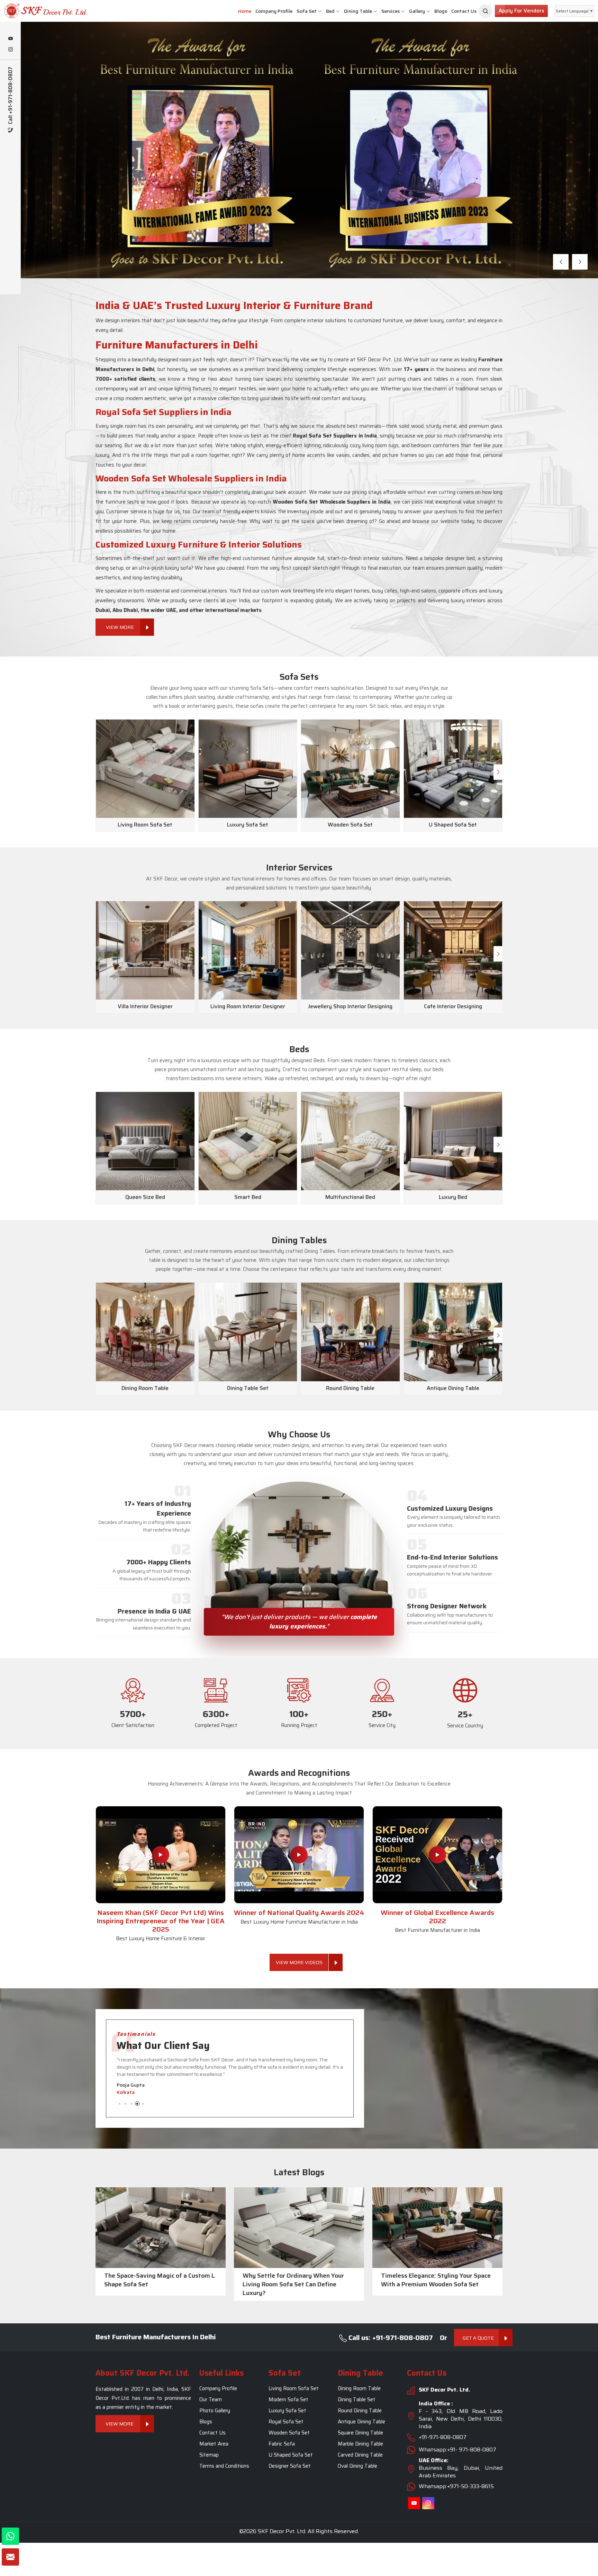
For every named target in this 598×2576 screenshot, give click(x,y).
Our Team (211, 2399)
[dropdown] (320, 11)
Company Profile (274, 11)
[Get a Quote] (10, 2557)
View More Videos (299, 1962)
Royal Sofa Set (286, 2422)
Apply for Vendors (521, 11)
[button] (561, 262)
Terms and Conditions (224, 2466)
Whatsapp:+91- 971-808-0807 (457, 2450)
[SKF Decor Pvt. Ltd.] (50, 11)
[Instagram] (10, 50)
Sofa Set (307, 11)
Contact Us (464, 11)
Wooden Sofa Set (289, 2433)
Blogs (441, 11)
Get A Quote (478, 2338)
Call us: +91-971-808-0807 (390, 2338)
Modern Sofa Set (288, 2399)
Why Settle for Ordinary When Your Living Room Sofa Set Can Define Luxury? (293, 2284)
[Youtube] (10, 39)
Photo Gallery (215, 2411)
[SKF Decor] (486, 11)
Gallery (417, 11)
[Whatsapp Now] (10, 2536)
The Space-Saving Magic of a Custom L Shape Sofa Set (160, 2280)
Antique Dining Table (361, 2422)
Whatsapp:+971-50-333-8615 (456, 2486)
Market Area (214, 2444)
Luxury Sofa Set (287, 2411)
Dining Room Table (359, 2388)
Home (245, 11)
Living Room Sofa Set (294, 2388)
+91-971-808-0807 (443, 2437)
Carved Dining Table (360, 2455)
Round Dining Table (360, 2411)
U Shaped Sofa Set (291, 2455)
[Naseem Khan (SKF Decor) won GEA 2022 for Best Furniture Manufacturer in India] (437, 1855)
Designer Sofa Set (290, 2466)
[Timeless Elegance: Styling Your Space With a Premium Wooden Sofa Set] (437, 2227)
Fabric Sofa (282, 2444)
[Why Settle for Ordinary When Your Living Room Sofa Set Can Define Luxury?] (299, 2227)
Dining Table (358, 11)
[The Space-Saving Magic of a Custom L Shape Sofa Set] (161, 2227)
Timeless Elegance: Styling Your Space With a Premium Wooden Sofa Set (436, 2280)
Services (391, 11)
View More (66, 189)
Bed (330, 11)
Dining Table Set (357, 2399)
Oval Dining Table (357, 2466)
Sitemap (209, 2455)
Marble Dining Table (360, 2444)
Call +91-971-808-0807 (11, 96)
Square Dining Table (360, 2433)
